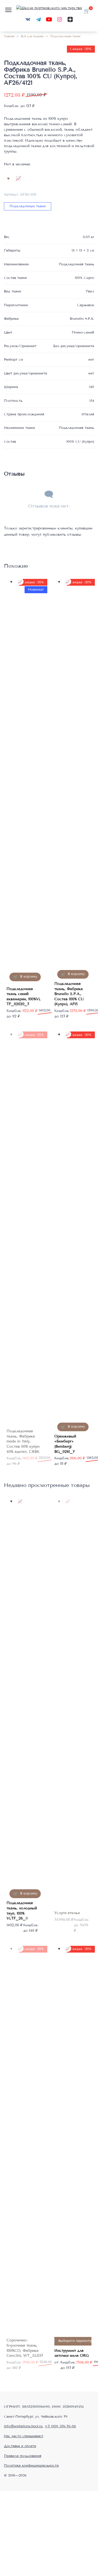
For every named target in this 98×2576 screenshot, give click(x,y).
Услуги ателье (67, 1913)
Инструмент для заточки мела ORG (71, 2353)
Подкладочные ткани (65, 36)
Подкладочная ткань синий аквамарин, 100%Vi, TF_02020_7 (24, 997)
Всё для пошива (32, 36)
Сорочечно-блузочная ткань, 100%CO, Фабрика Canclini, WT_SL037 (25, 2348)
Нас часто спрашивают (24, 2436)
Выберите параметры (76, 2341)
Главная (9, 36)
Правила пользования (23, 2456)
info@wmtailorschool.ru (23, 2426)
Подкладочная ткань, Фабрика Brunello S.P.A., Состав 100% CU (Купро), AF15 (69, 994)
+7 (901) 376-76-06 (60, 2426)
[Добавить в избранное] (8, 178)
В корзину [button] (29, 977)
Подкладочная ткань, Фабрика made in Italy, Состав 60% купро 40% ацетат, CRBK (23, 1441)
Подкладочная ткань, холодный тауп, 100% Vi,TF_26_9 (22, 1911)
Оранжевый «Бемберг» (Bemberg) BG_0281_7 (65, 1444)
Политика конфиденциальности (31, 2466)
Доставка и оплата (20, 2446)
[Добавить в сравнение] (19, 178)
